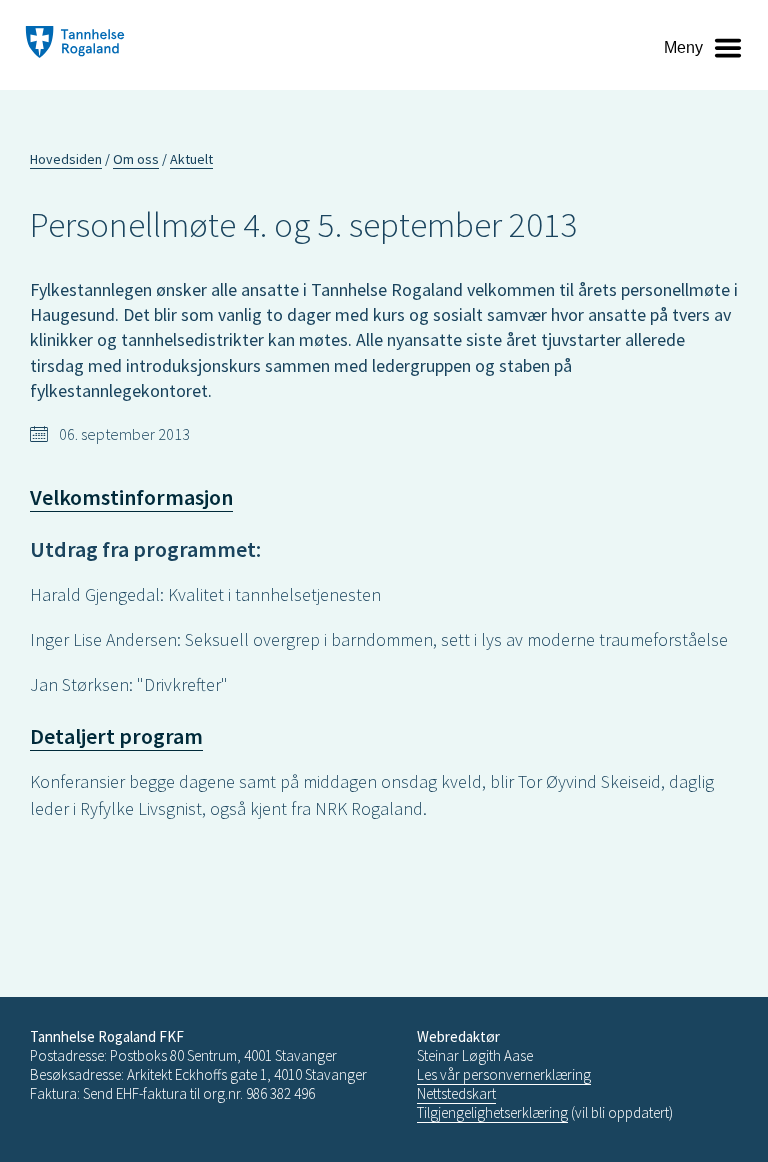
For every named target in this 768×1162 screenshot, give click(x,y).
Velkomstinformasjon (131, 497)
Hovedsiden (66, 159)
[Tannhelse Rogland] (75, 44)
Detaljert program (116, 736)
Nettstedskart (456, 1093)
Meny (683, 47)
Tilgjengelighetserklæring (492, 1112)
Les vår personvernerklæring (504, 1074)
